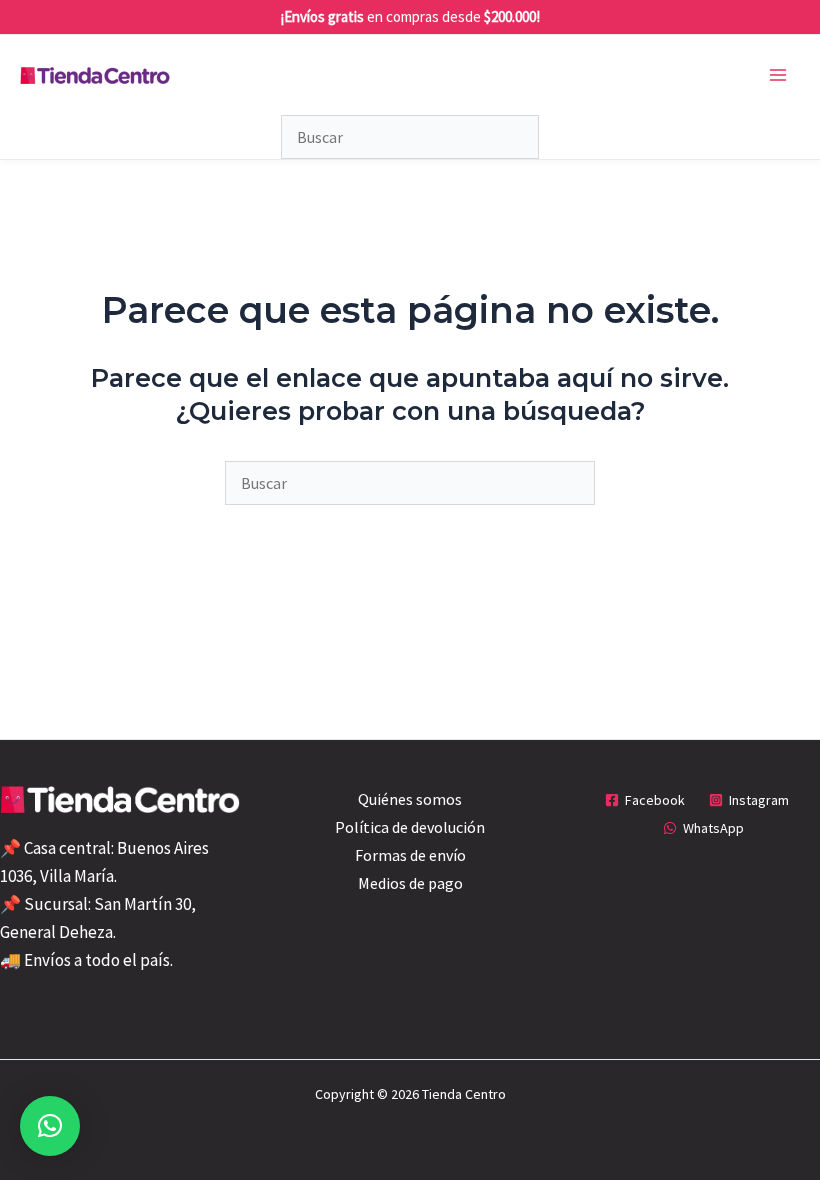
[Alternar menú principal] (778, 75)
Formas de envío (410, 855)
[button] (50, 1126)
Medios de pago (410, 883)
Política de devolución (410, 827)
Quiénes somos (410, 799)
